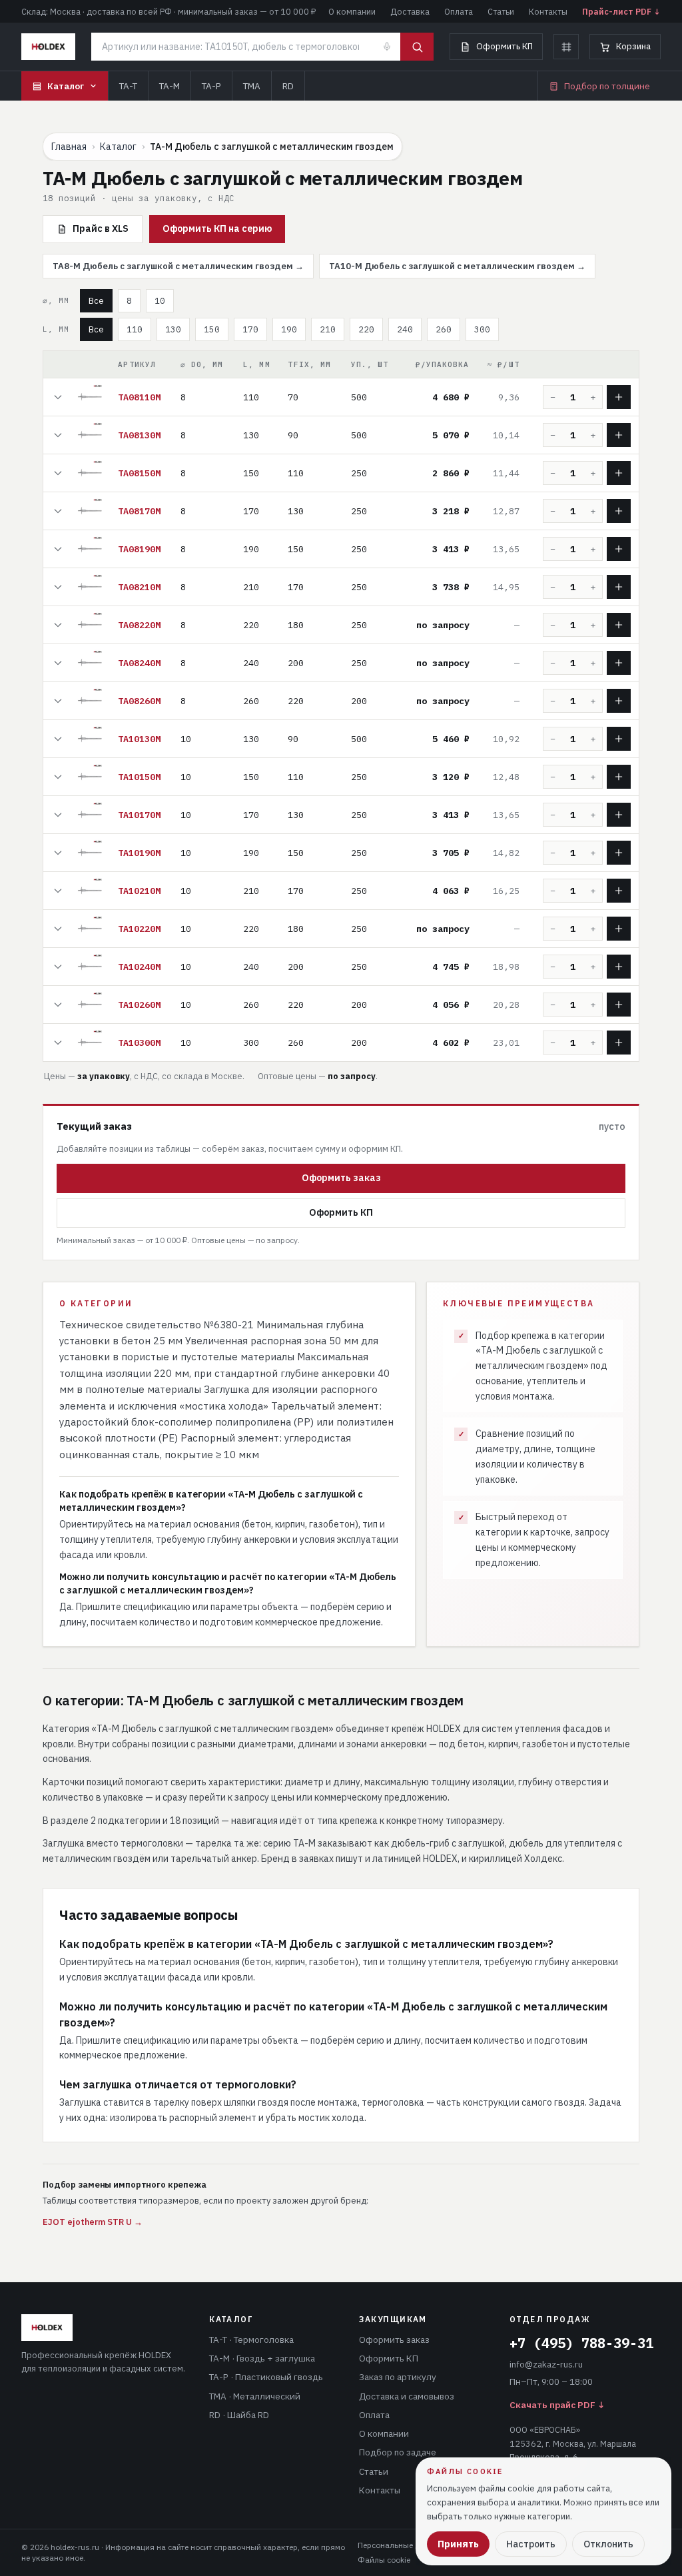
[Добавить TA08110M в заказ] (619, 397)
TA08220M (139, 625)
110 (135, 329)
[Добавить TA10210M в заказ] (619, 891)
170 (250, 329)
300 (482, 329)
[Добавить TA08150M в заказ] (619, 473)
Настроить (531, 2544)
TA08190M (139, 549)
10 (160, 300)
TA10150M (139, 777)
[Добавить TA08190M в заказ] (619, 549)
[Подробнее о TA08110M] (58, 397)
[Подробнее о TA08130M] (58, 435)
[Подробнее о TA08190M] (58, 549)
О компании (352, 11)
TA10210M (139, 891)
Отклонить (608, 2544)
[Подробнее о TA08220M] (58, 625)
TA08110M (139, 397)
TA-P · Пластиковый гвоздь (266, 2377)
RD (288, 86)
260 (444, 329)
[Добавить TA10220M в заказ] (619, 929)
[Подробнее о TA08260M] (58, 701)
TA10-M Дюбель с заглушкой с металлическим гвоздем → (457, 266)
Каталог (66, 86)
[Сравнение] (566, 47)
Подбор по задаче (398, 2452)
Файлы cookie (384, 2560)
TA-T (128, 86)
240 (405, 329)
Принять (458, 2544)
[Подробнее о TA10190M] (58, 853)
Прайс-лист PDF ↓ (621, 11)
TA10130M (139, 739)
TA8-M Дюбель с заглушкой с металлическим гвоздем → (178, 266)
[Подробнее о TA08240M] (58, 663)
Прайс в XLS (101, 228)
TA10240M (139, 967)
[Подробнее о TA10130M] (58, 739)
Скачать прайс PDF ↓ (557, 2405)
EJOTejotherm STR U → (93, 2222)
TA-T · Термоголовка (251, 2340)
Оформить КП (505, 46)
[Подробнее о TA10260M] (58, 1005)
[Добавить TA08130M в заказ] (619, 435)
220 (366, 329)
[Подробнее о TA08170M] (58, 511)
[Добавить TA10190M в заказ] (619, 853)
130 (173, 329)
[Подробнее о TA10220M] (58, 929)
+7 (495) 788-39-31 (581, 2343)
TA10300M (139, 1043)
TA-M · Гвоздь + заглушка (262, 2358)
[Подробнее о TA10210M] (58, 891)
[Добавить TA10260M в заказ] (619, 1005)
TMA (252, 86)
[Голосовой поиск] (387, 47)
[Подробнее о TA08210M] (58, 587)
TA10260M (139, 1005)
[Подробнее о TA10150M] (58, 777)
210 (328, 329)
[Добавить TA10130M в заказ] (619, 739)
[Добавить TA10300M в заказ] (619, 1043)
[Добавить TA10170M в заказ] (619, 815)
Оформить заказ (341, 1178)
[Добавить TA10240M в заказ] (619, 967)
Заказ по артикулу (398, 2377)
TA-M (170, 86)
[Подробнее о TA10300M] (58, 1043)
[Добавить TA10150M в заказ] (619, 777)
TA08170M (139, 511)
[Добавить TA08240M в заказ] (619, 663)
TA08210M (139, 587)
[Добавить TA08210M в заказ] (619, 587)
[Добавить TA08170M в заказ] (619, 511)
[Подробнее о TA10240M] (58, 967)
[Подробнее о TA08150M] (58, 473)
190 (289, 329)
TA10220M (139, 929)
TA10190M (139, 853)
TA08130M (139, 435)
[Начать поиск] (417, 47)
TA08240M (139, 663)
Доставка (410, 11)
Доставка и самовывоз (407, 2396)
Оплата (459, 11)
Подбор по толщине (607, 86)
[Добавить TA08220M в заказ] (619, 625)
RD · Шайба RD (239, 2415)
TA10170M (139, 815)
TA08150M (139, 473)
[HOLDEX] (48, 47)
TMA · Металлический (255, 2396)
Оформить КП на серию (217, 228)
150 (212, 329)
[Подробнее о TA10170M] (58, 815)
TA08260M (139, 701)
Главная (69, 147)
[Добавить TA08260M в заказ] (619, 701)
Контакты (548, 11)
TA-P (211, 86)
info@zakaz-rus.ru (546, 2364)
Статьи (501, 11)
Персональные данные (401, 2545)
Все (96, 300)
